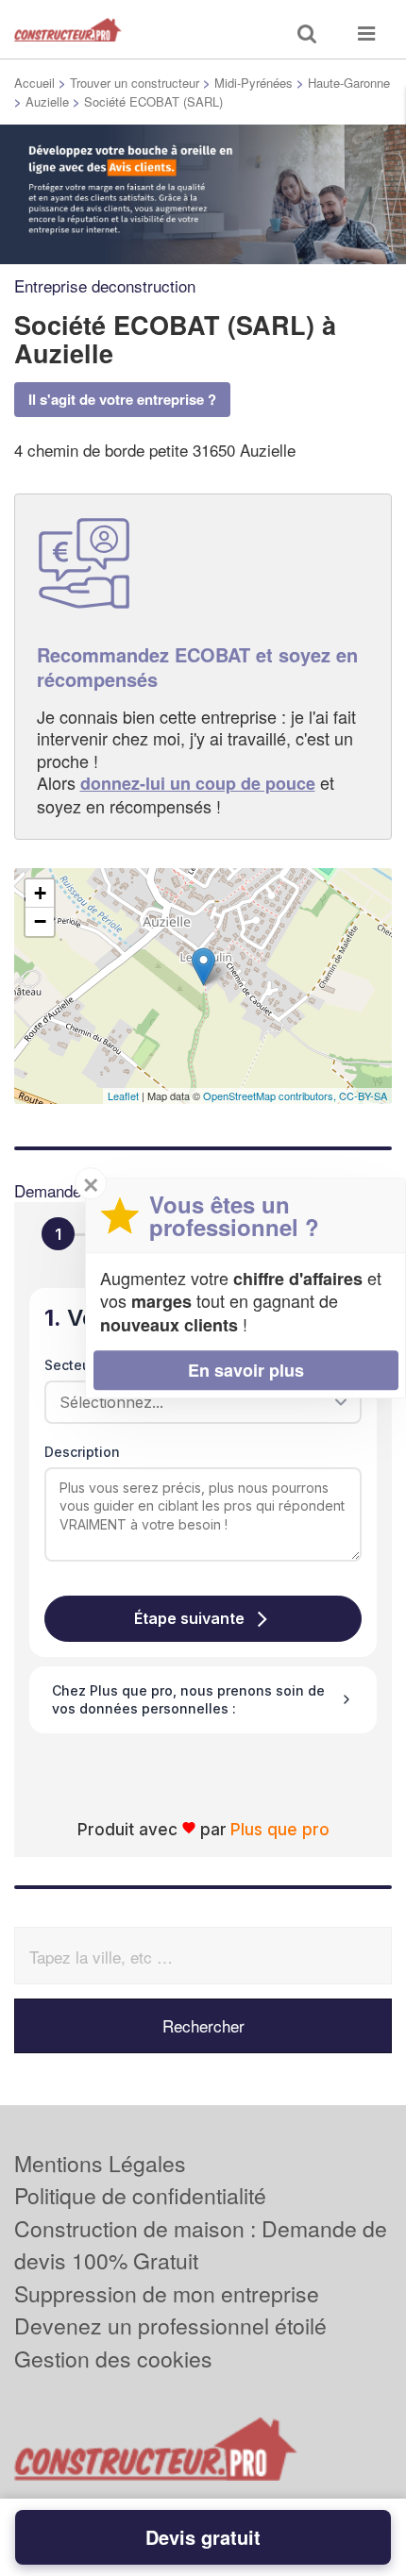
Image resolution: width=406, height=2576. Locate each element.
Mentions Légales (100, 2163)
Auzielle (47, 101)
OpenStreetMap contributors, (271, 1096)
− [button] (40, 921)
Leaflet (123, 1096)
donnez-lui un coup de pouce (198, 783)
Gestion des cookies (113, 2359)
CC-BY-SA (363, 1096)
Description (82, 1452)
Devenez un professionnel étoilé (170, 2325)
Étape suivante (189, 1618)
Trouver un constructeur (135, 83)
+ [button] (40, 893)
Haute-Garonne (349, 83)
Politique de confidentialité (140, 2195)
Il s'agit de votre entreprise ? (122, 399)
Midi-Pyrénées (254, 83)
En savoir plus (246, 1370)
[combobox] (196, 1402)
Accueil (34, 83)
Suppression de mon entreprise (167, 2293)
